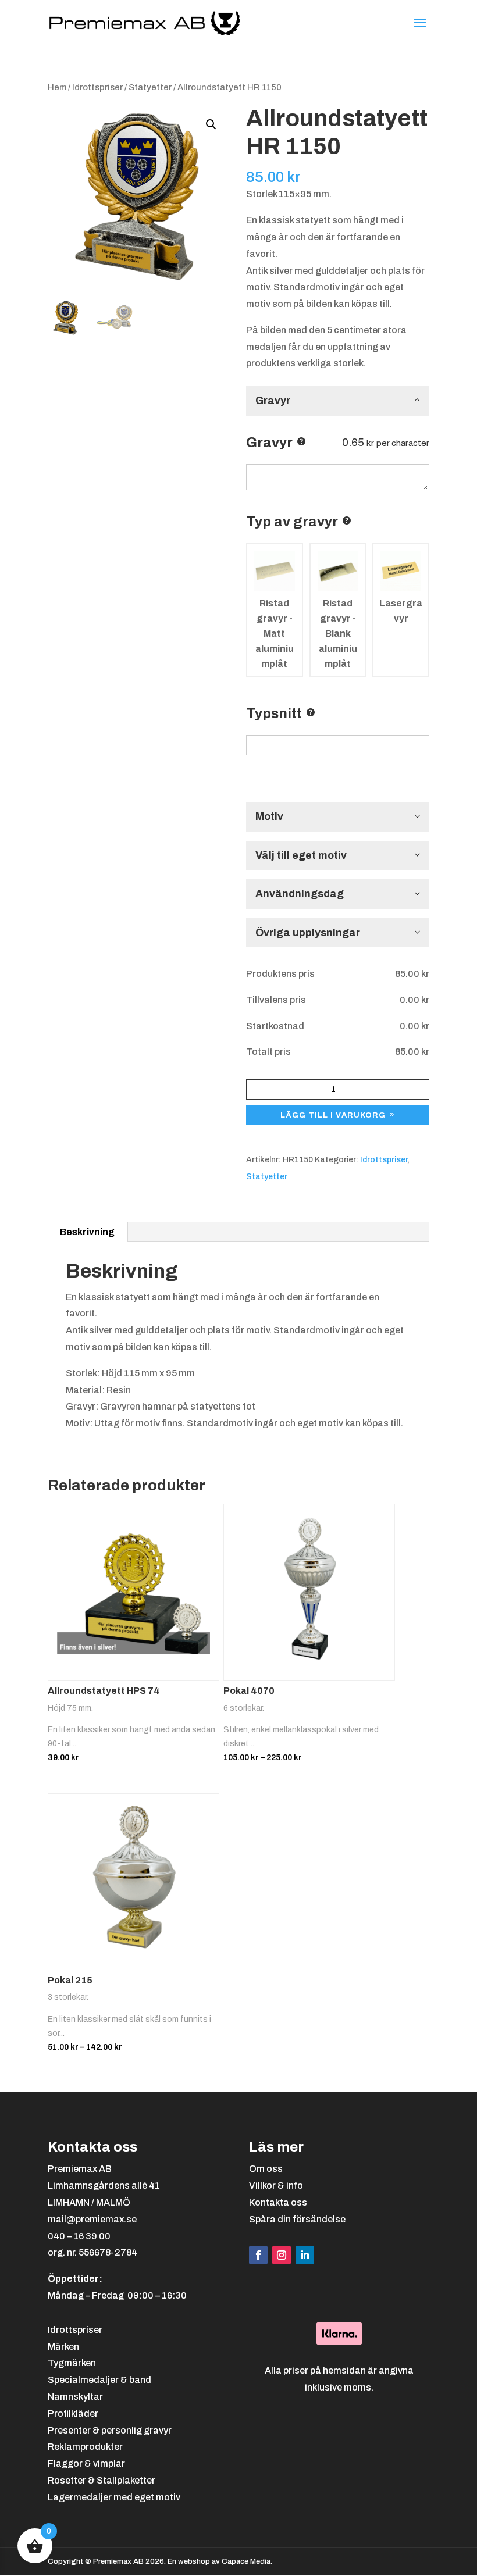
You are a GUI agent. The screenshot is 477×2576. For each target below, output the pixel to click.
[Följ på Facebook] (258, 2255)
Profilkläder (73, 2413)
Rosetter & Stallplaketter (102, 2480)
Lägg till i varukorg (333, 1115)
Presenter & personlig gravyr (110, 2430)
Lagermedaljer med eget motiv (114, 2497)
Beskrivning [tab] (87, 1232)
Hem (57, 87)
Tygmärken (72, 2363)
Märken (63, 2347)
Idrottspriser (97, 87)
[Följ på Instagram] (282, 2255)
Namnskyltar (75, 2397)
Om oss (266, 2169)
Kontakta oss (278, 2202)
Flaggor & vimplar (86, 2463)
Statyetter (150, 87)
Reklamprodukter (85, 2447)
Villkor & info (276, 2186)
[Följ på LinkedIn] (305, 2255)
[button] (211, 124)
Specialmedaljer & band (99, 2380)
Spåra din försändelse (297, 2219)
